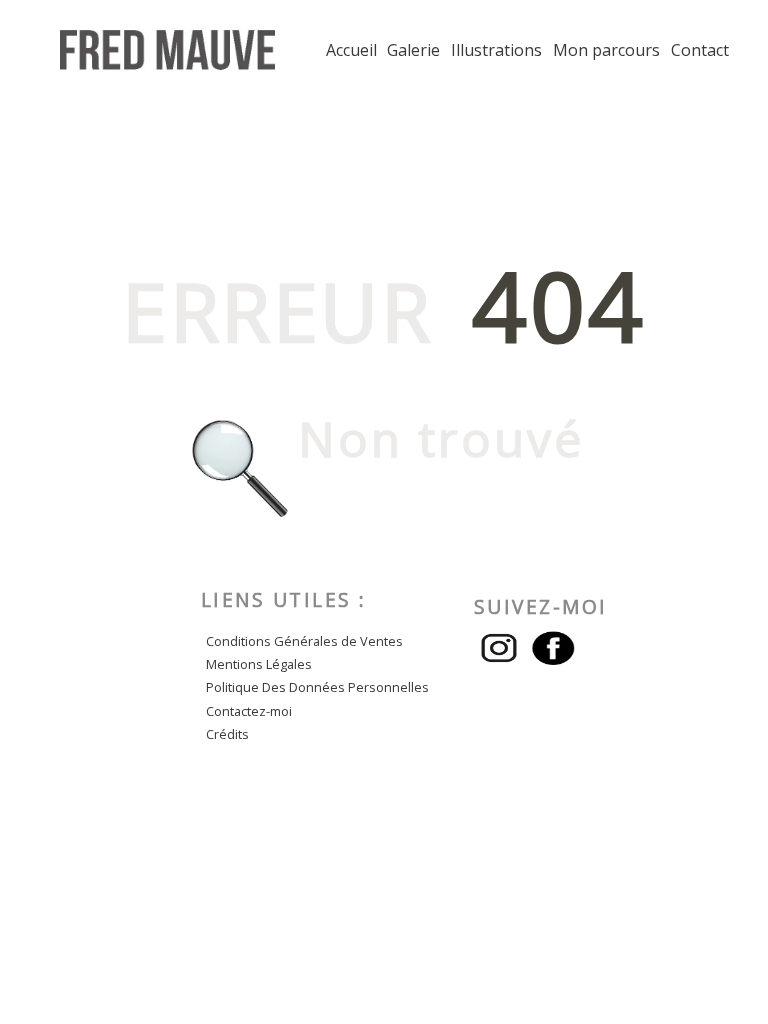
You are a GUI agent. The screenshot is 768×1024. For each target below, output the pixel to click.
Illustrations (496, 50)
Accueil (351, 50)
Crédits (227, 734)
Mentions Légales (259, 664)
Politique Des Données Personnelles (317, 687)
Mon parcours (606, 50)
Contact (700, 50)
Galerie (413, 50)
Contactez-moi (249, 711)
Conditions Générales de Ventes (304, 641)
